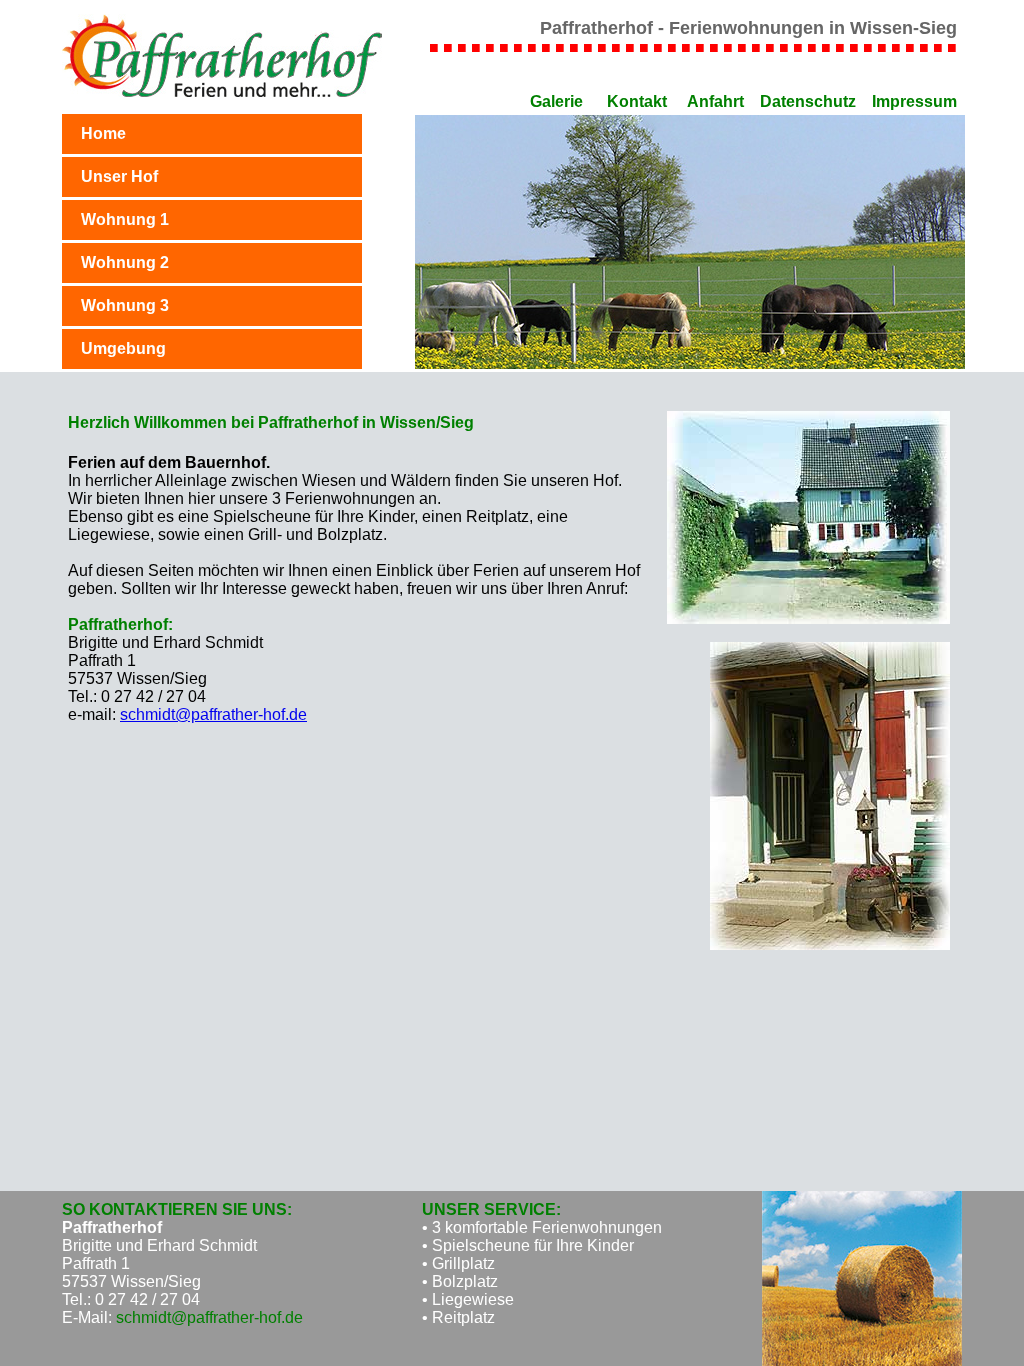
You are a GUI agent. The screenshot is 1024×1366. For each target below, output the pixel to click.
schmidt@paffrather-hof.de (213, 714)
